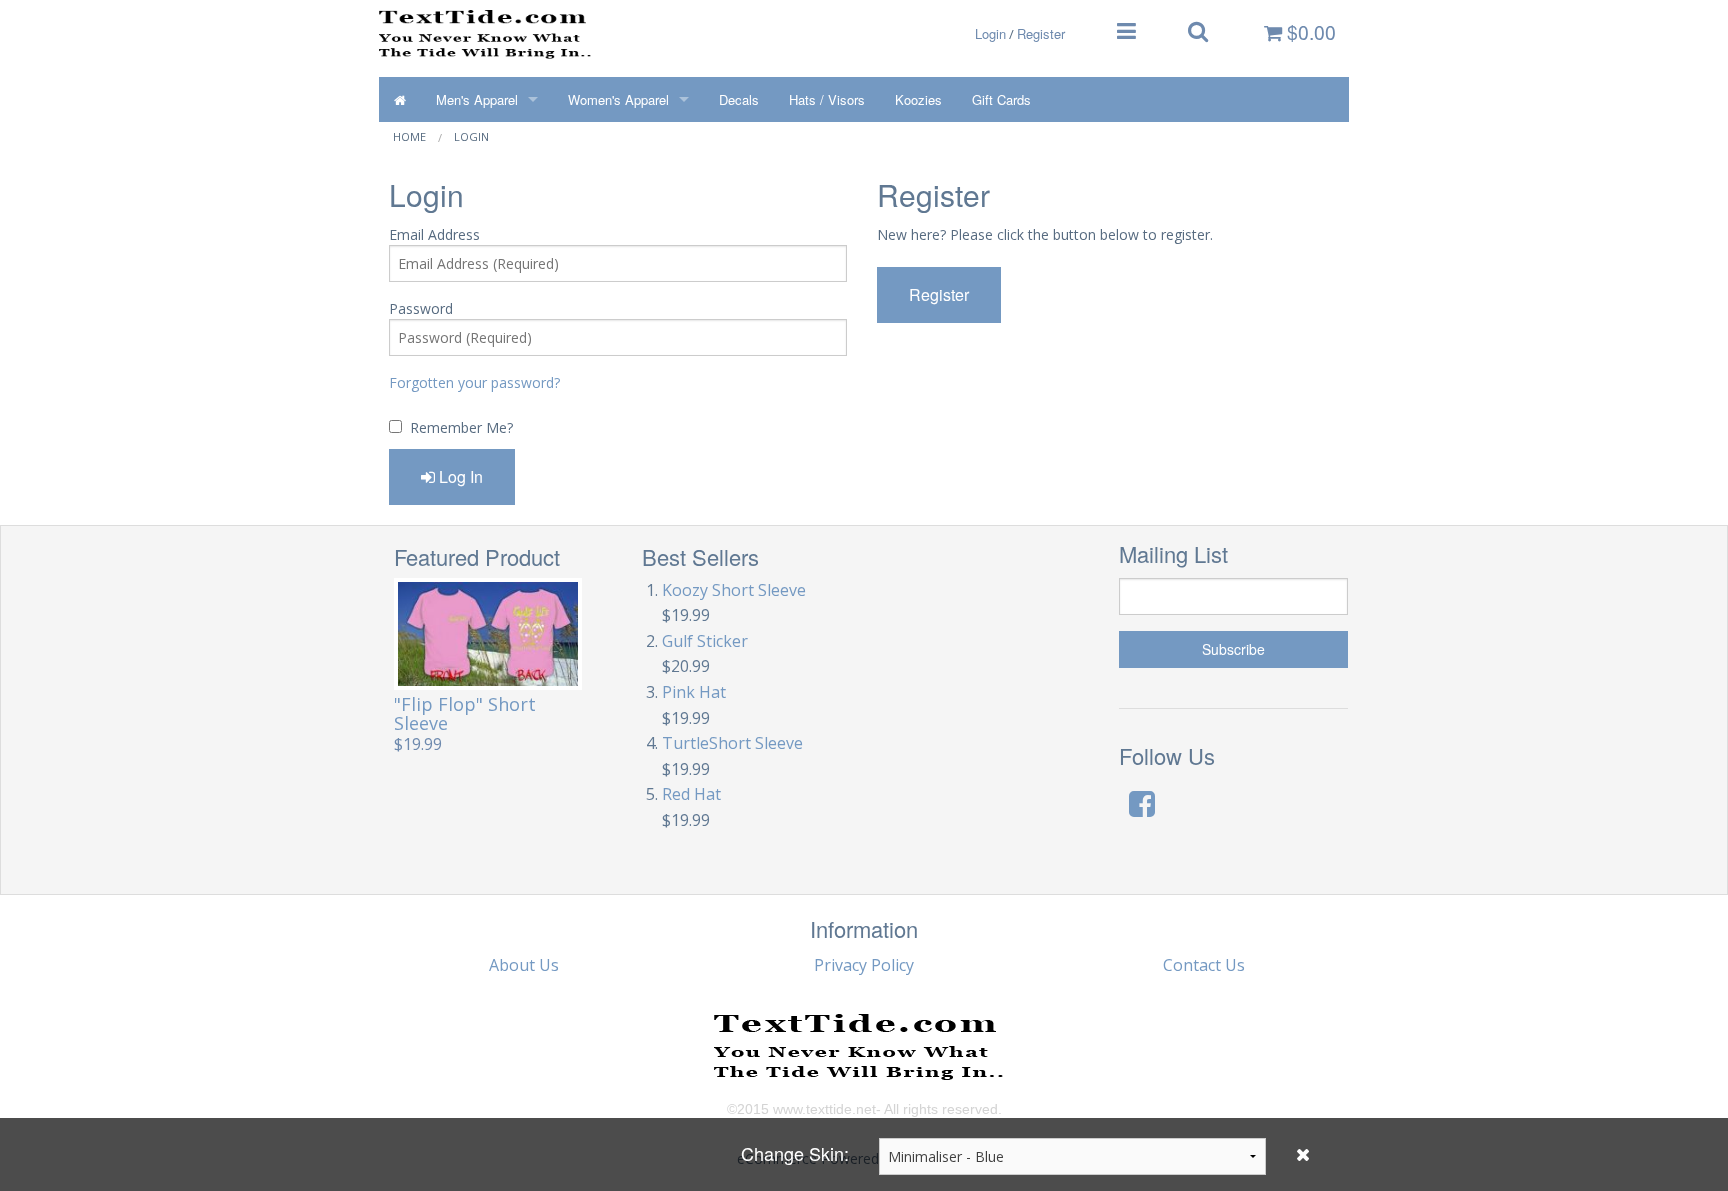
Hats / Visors (827, 99)
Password (421, 308)
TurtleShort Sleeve (732, 743)
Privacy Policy (864, 965)
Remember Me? (461, 427)
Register (1041, 33)
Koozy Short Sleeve (734, 590)
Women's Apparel (618, 99)
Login (990, 33)
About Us (524, 965)
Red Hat (691, 794)
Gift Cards (1001, 99)
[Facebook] (1142, 803)
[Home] (400, 99)
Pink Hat (694, 692)
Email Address (434, 234)
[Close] (1303, 1154)
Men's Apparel (477, 99)
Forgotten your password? (474, 382)
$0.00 (1309, 32)
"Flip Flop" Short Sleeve (465, 713)
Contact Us (1204, 965)
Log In (459, 476)
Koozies (918, 99)
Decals (739, 99)
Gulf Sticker (705, 641)
